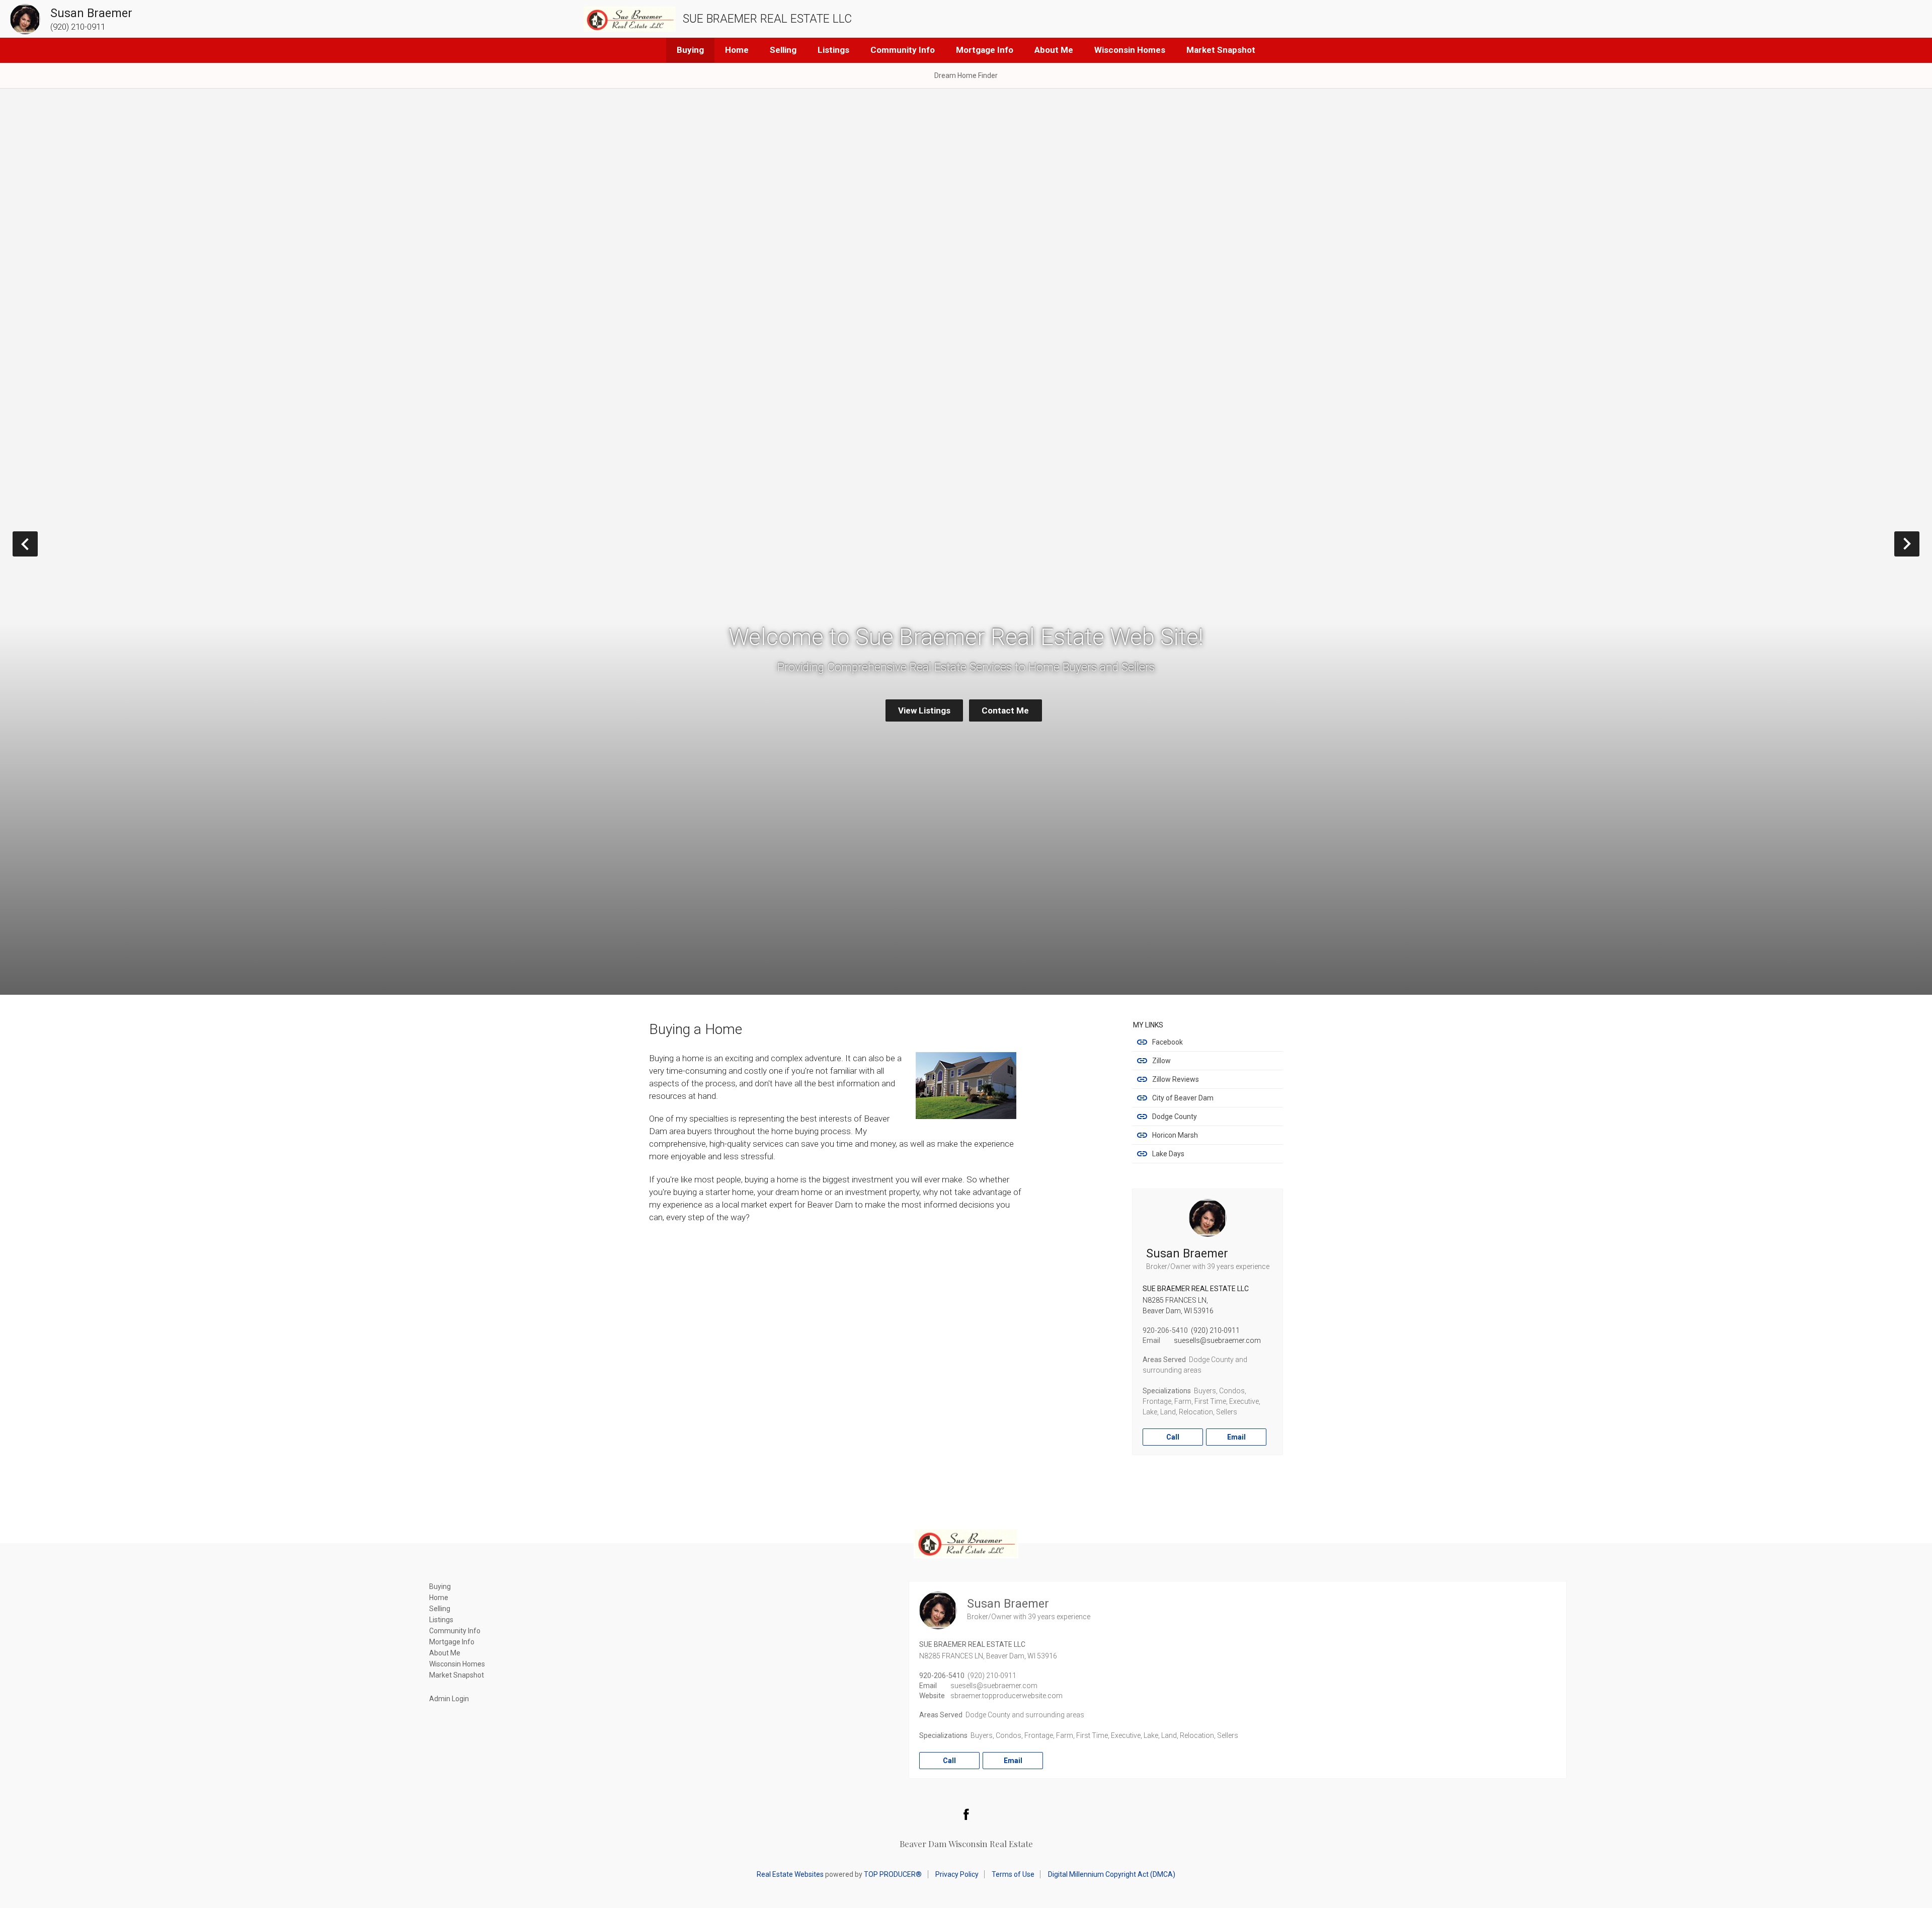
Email (1236, 1437)
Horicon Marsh (1175, 1135)
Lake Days (1168, 1154)
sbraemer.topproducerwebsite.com (1007, 1696)
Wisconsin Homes (1130, 50)
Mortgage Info (985, 50)
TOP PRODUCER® (893, 1874)
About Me (1054, 50)
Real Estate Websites (790, 1874)
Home (737, 50)
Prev (37, 544)
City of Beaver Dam (1183, 1098)
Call (1173, 1437)
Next (1919, 544)
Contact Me (1005, 710)
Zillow (1161, 1061)
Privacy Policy (957, 1874)
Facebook (1168, 1042)
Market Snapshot (1221, 50)
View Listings (924, 710)
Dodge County (1175, 1117)
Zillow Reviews (1176, 1079)
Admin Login (449, 1699)
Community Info (903, 50)
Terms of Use (1013, 1874)
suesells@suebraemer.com (1217, 1340)
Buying (690, 50)
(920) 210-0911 (1215, 1330)
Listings (833, 50)
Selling (783, 50)
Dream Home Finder (966, 75)
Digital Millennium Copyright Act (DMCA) (1112, 1874)
